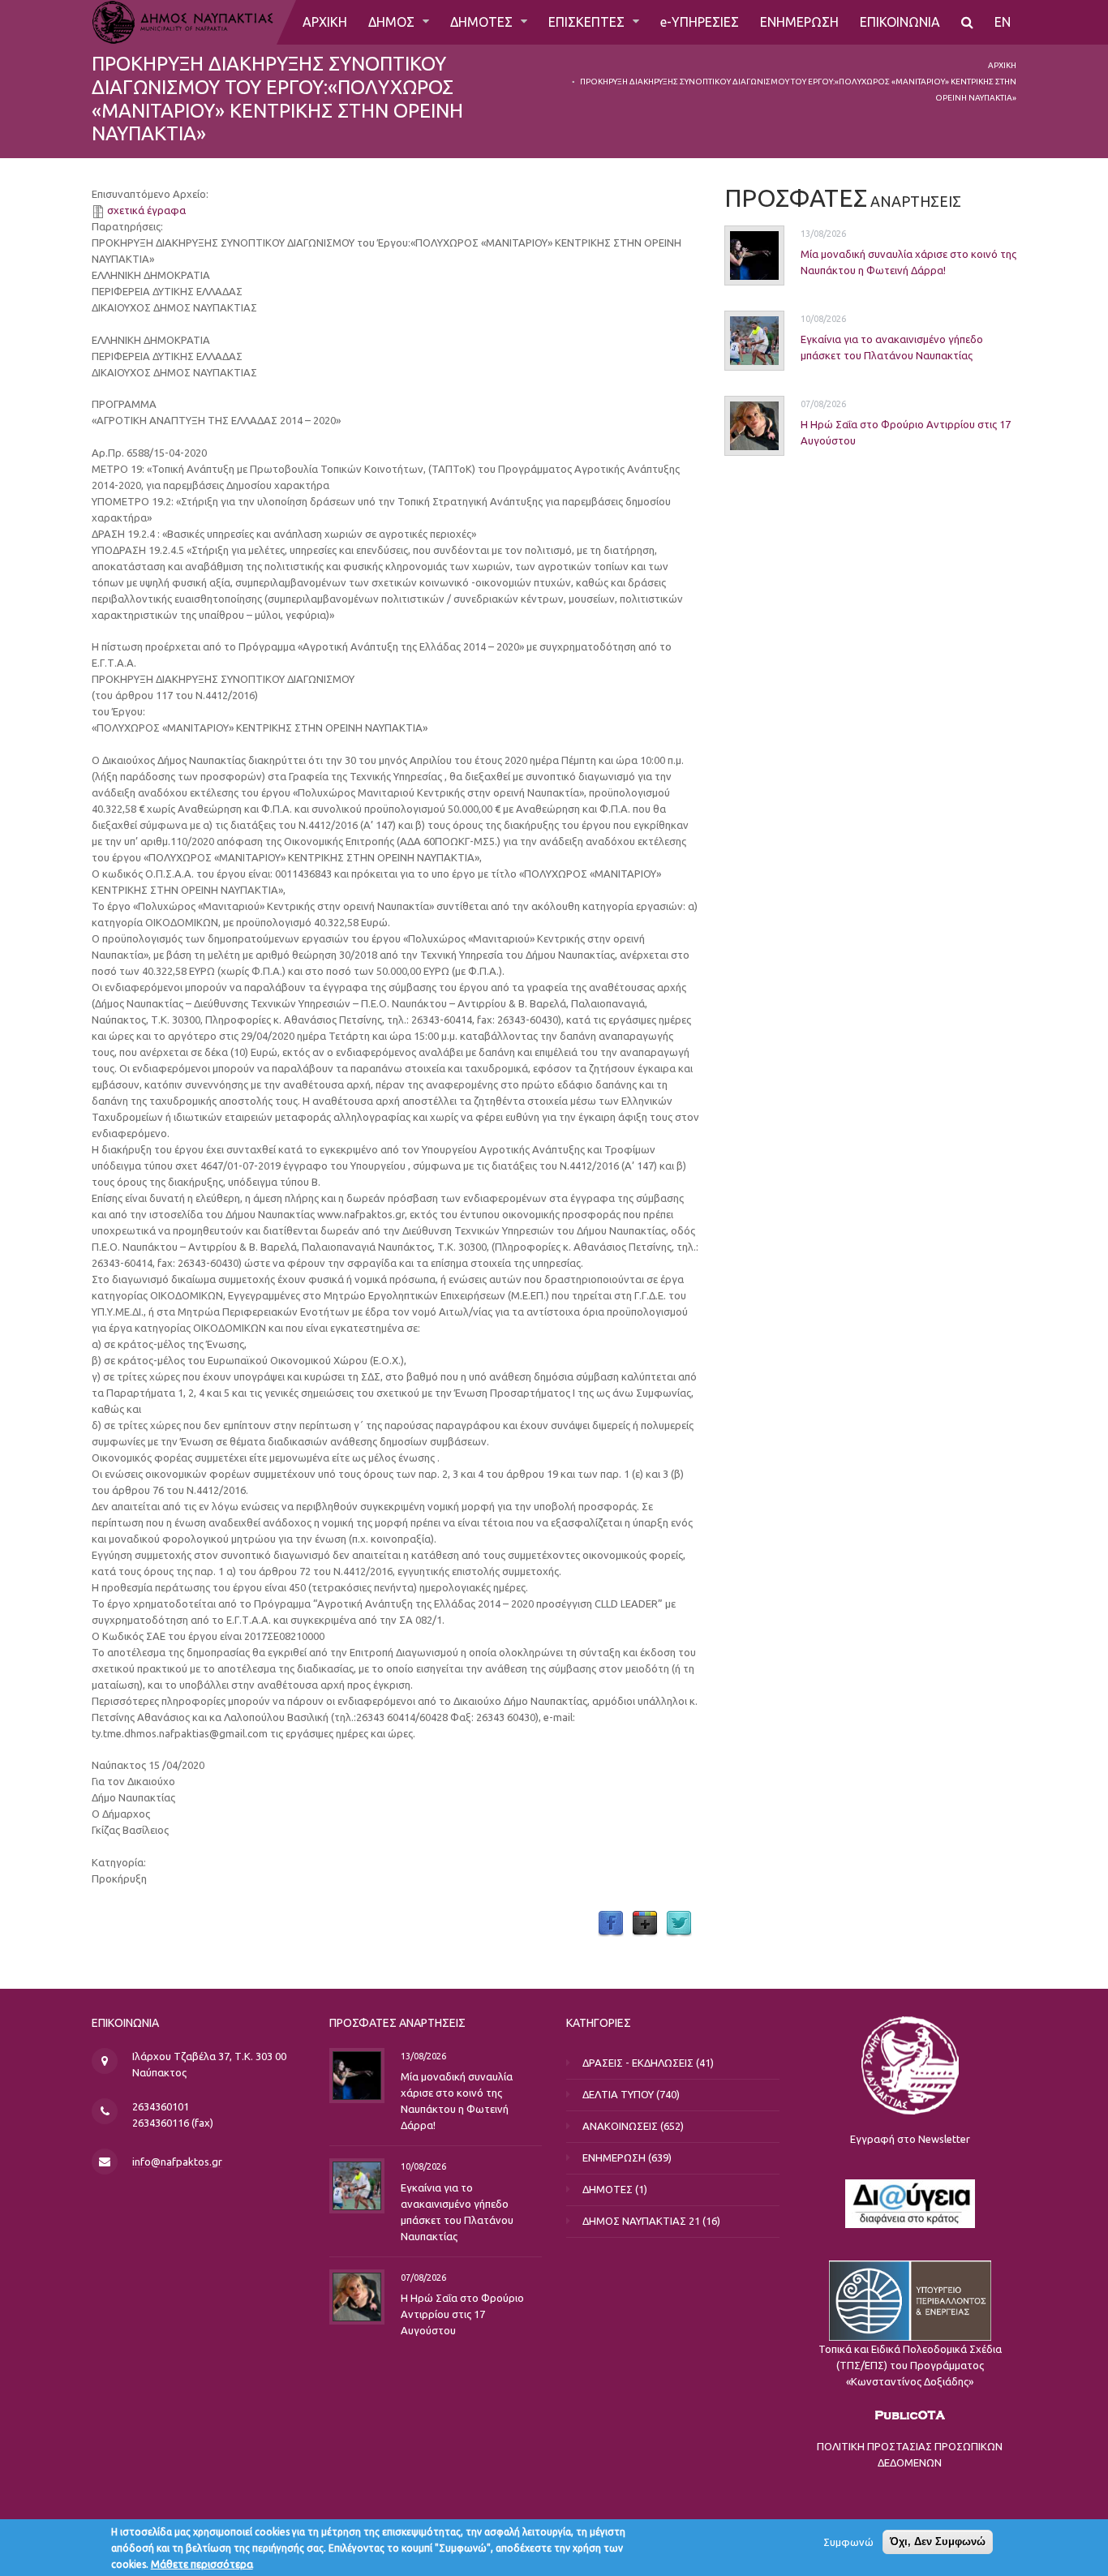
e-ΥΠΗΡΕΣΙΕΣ (700, 22)
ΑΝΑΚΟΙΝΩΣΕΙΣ (620, 2126)
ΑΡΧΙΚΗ (325, 22)
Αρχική (1002, 65)
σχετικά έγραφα (146, 210)
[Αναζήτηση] (967, 22)
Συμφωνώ (848, 2542)
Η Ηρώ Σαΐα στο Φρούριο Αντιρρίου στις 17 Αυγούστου (462, 2314)
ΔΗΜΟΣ (393, 22)
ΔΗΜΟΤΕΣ (483, 22)
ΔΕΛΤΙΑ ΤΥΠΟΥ (618, 2094)
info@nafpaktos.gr (177, 2162)
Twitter (679, 1924)
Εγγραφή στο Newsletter (910, 2139)
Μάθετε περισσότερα (202, 2564)
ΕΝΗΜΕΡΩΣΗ (799, 22)
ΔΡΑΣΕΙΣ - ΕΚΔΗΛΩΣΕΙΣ (638, 2063)
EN (1003, 22)
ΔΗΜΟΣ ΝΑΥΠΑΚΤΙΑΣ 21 (641, 2221)
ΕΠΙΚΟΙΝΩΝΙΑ (900, 22)
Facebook (611, 1924)
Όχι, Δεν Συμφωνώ (938, 2542)
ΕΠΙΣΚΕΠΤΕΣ (588, 22)
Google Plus (645, 1924)
